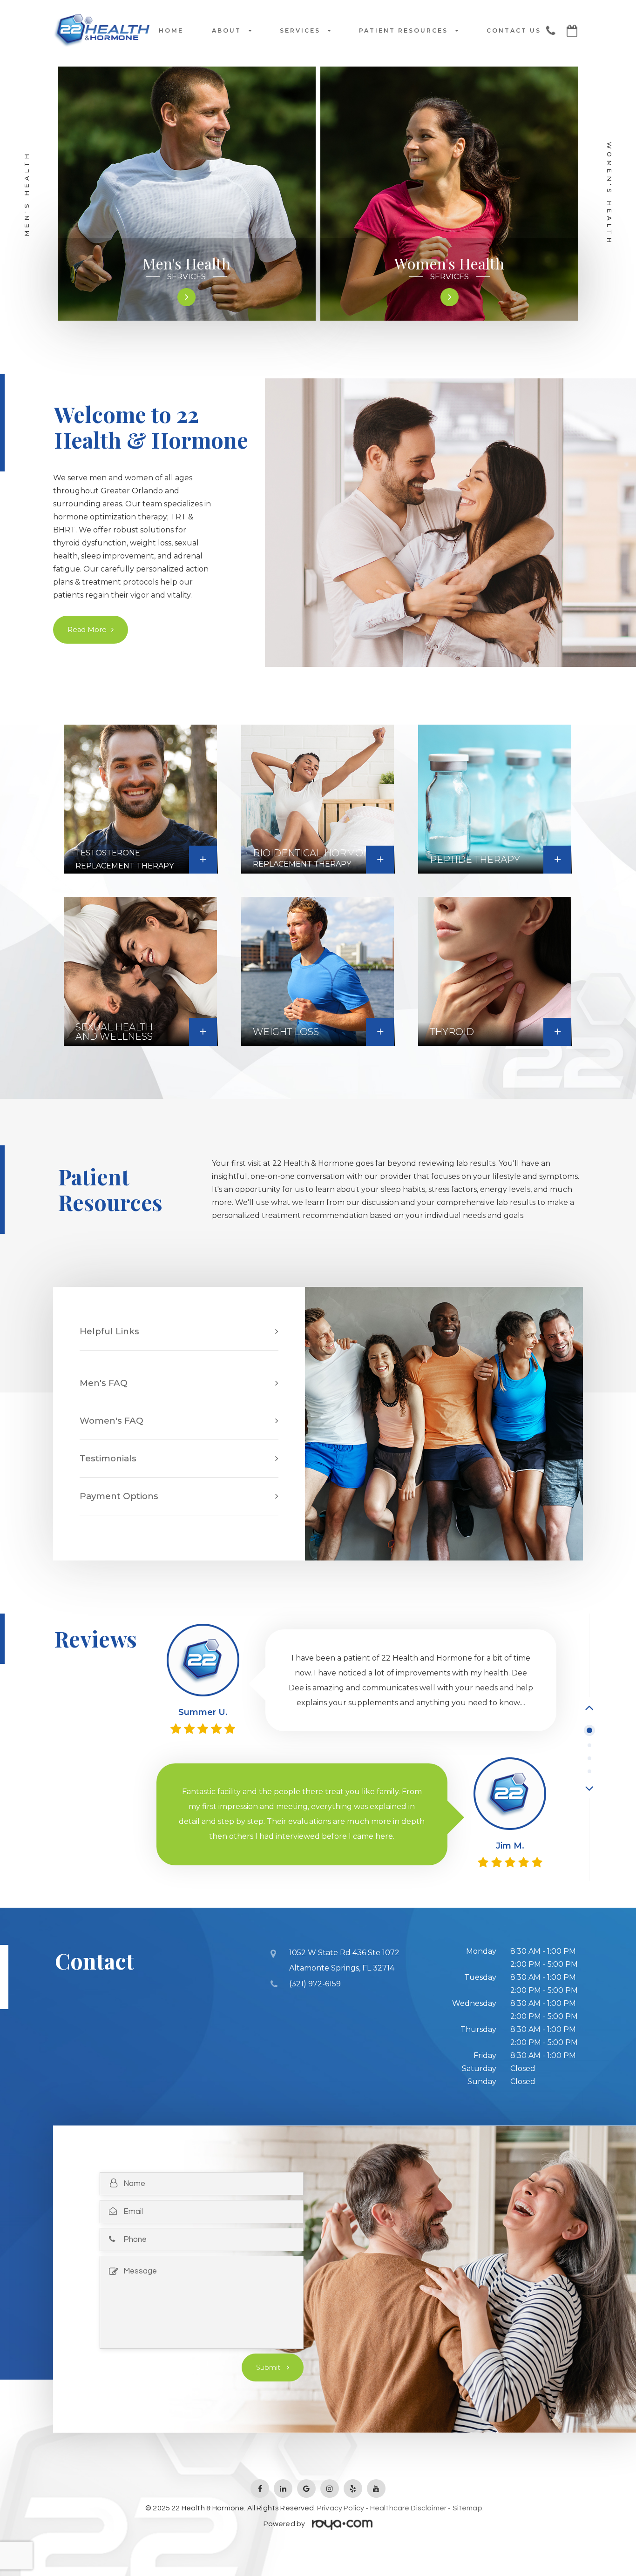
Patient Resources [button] (403, 31)
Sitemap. (468, 2508)
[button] (589, 1707)
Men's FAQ (104, 1383)
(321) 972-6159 (315, 1984)
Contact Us (514, 31)
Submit (269, 2367)
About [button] (227, 31)
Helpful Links (109, 1331)
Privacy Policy (341, 2508)
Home (171, 31)
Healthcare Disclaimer (408, 2508)
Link (274, 1636)
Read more (87, 630)
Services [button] (300, 31)
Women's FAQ (112, 1421)
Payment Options (119, 1496)
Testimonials (108, 1458)
